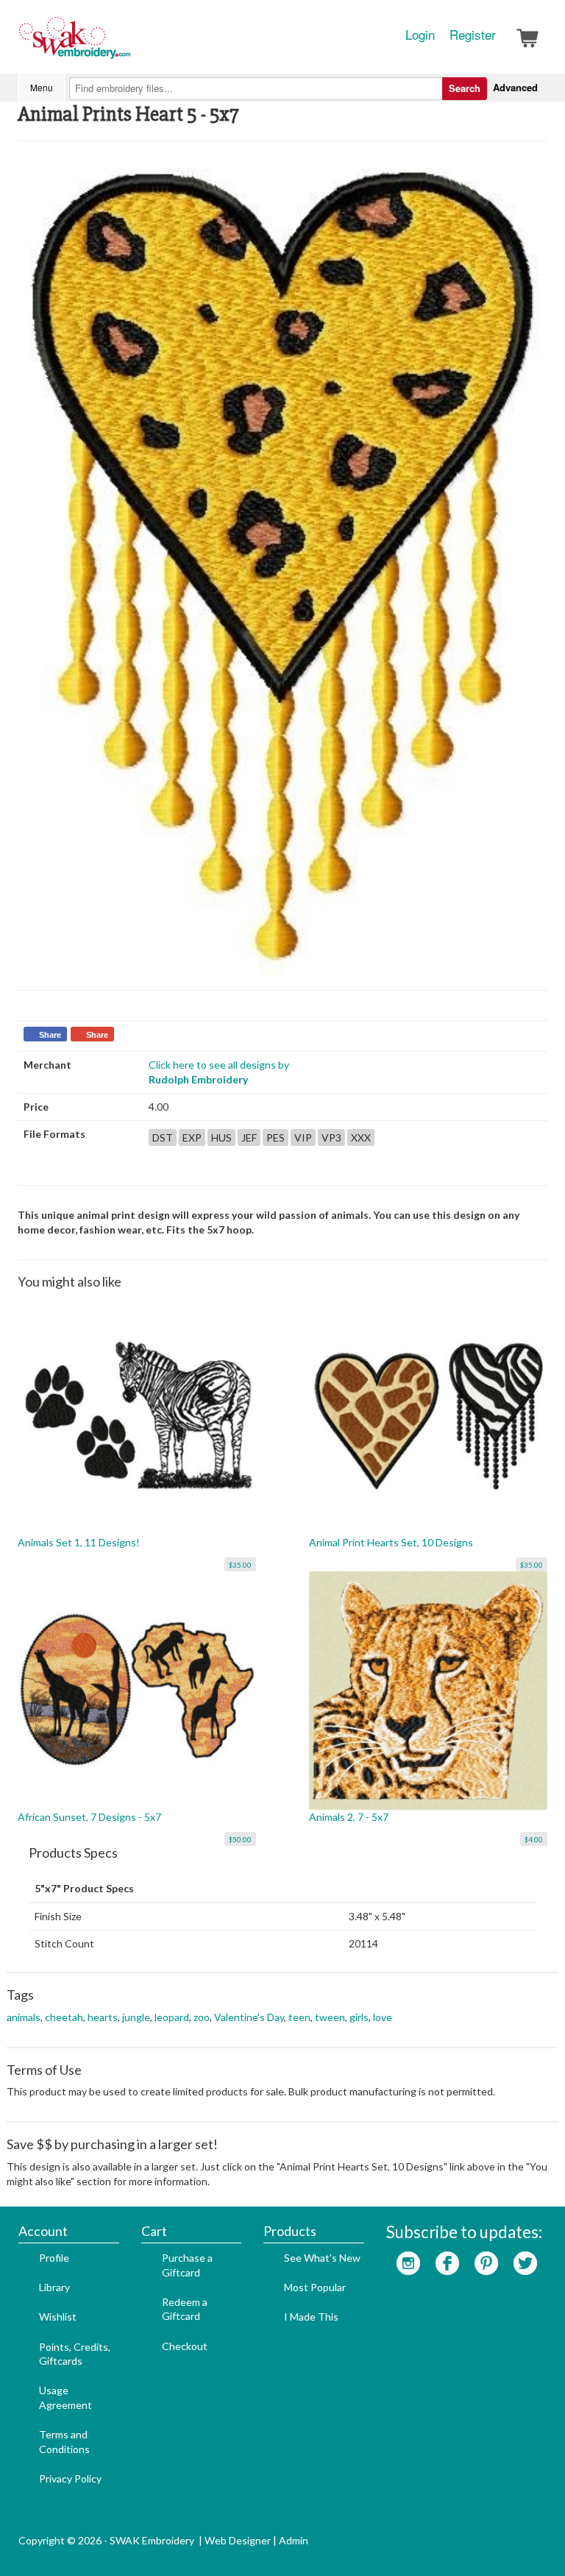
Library (54, 2287)
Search (465, 88)
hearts (103, 2017)
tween (330, 2017)
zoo (202, 2017)
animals (24, 2017)
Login (420, 35)
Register (473, 35)
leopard (172, 2017)
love (383, 2017)
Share (50, 1035)
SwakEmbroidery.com (128, 44)
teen (299, 2017)
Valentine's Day (249, 2017)
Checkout (185, 2346)
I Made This (311, 2317)
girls (359, 2017)
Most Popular (315, 2287)
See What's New (322, 2258)
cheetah (64, 2017)
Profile (54, 2258)
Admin (294, 2540)
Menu (42, 87)
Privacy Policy (70, 2478)
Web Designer (238, 2540)
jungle (136, 2017)
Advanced (515, 87)
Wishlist (58, 2317)
